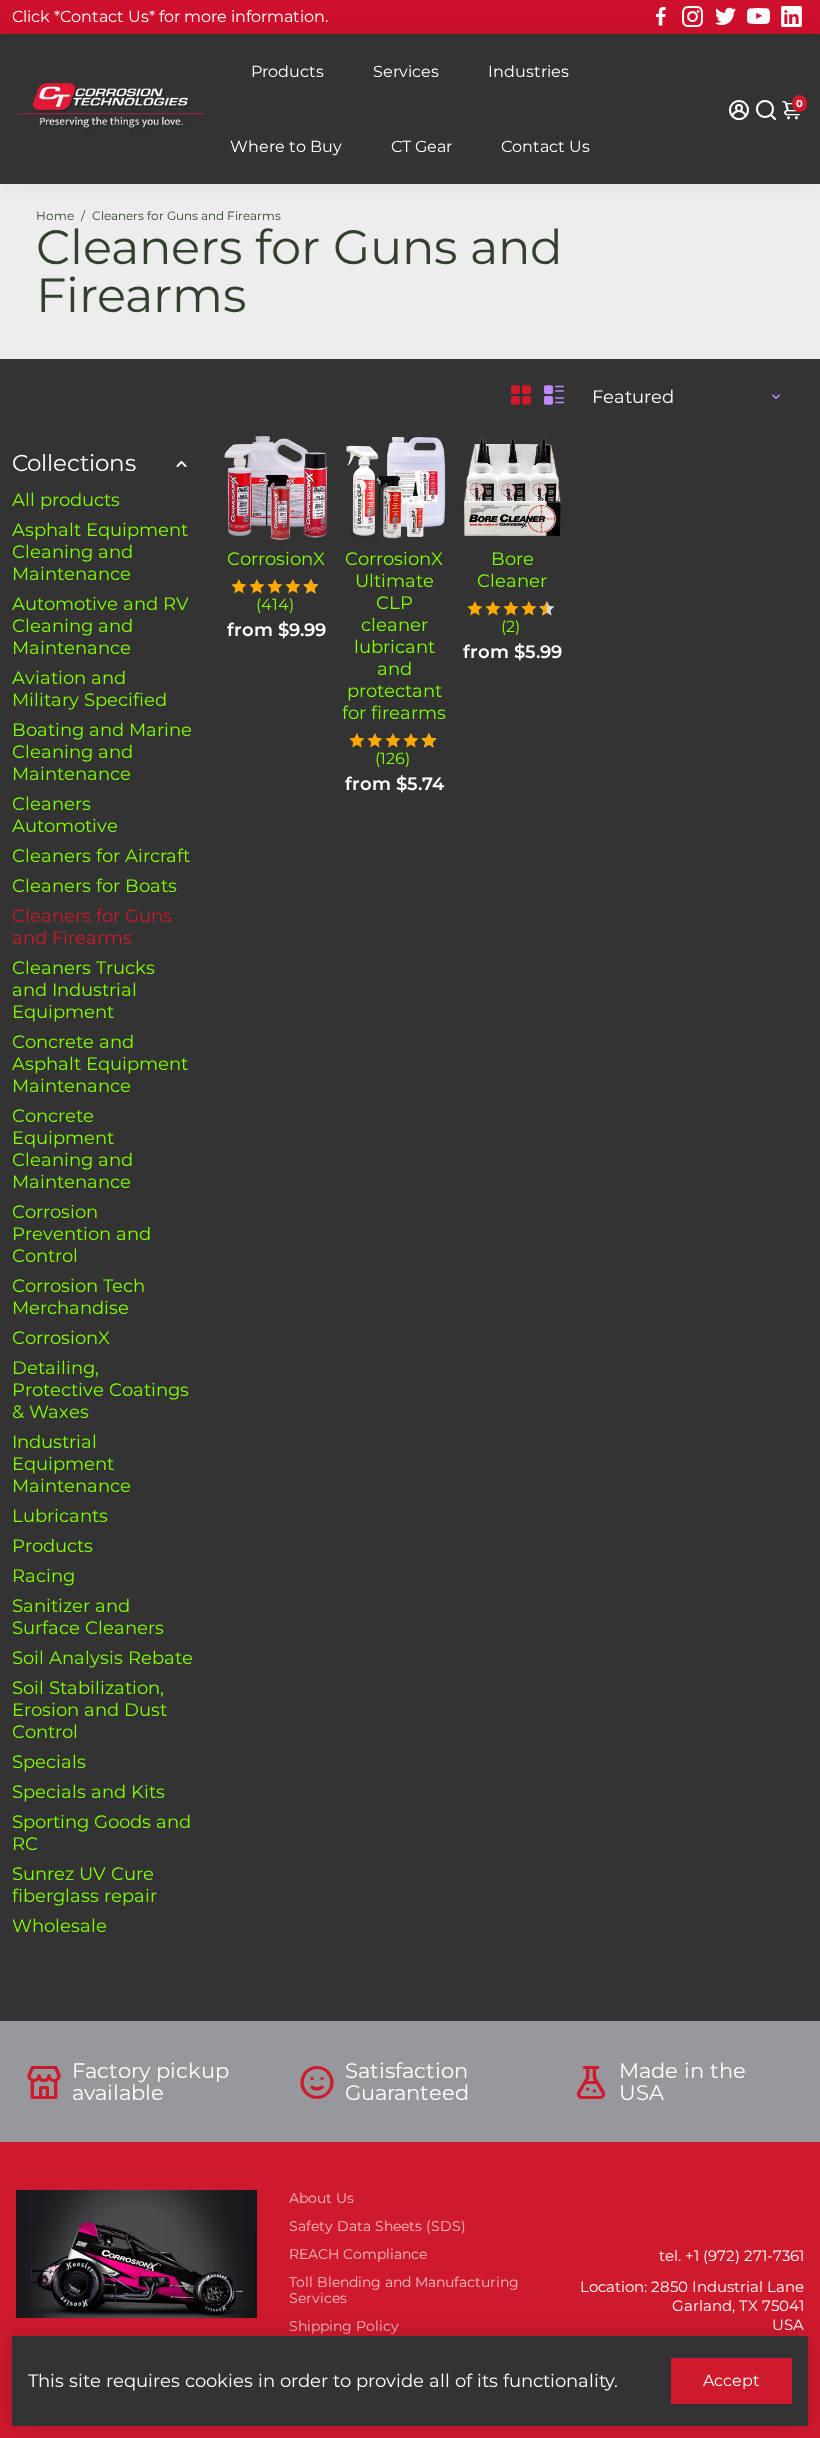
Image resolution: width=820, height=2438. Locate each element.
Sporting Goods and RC (101, 1833)
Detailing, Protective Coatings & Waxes (100, 1390)
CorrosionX (61, 1338)
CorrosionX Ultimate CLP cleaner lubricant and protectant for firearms (394, 636)
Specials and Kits (88, 1792)
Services (406, 71)
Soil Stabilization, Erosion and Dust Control (89, 1710)
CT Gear (421, 146)
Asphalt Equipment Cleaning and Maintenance (100, 552)
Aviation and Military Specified (89, 689)
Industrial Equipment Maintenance (71, 1464)
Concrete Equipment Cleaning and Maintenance (72, 1149)
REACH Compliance (358, 2254)
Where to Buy (286, 146)
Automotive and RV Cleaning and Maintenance (100, 626)
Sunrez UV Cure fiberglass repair (84, 1885)
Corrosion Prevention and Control (81, 1234)
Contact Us (545, 146)
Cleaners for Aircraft (101, 856)
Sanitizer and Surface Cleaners (88, 1617)
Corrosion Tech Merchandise (78, 1297)
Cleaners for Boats (94, 886)
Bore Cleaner (512, 570)
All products (66, 500)
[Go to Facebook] (661, 17)
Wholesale (59, 1926)
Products (287, 71)
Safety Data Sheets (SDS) (377, 2226)
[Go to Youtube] (758, 17)
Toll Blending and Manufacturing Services (404, 2290)
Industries (528, 71)
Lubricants (60, 1516)
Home (55, 215)
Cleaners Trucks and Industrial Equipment (83, 990)
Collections (74, 462)
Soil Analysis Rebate (102, 1658)
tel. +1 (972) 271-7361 (731, 2255)
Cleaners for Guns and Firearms (92, 927)
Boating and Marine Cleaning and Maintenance (102, 752)
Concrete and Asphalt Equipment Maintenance (100, 1064)
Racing (43, 1576)
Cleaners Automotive (65, 815)
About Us (321, 2198)
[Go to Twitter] (725, 17)
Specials (49, 1762)
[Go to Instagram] (692, 17)
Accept (731, 2380)
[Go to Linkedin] (791, 17)
